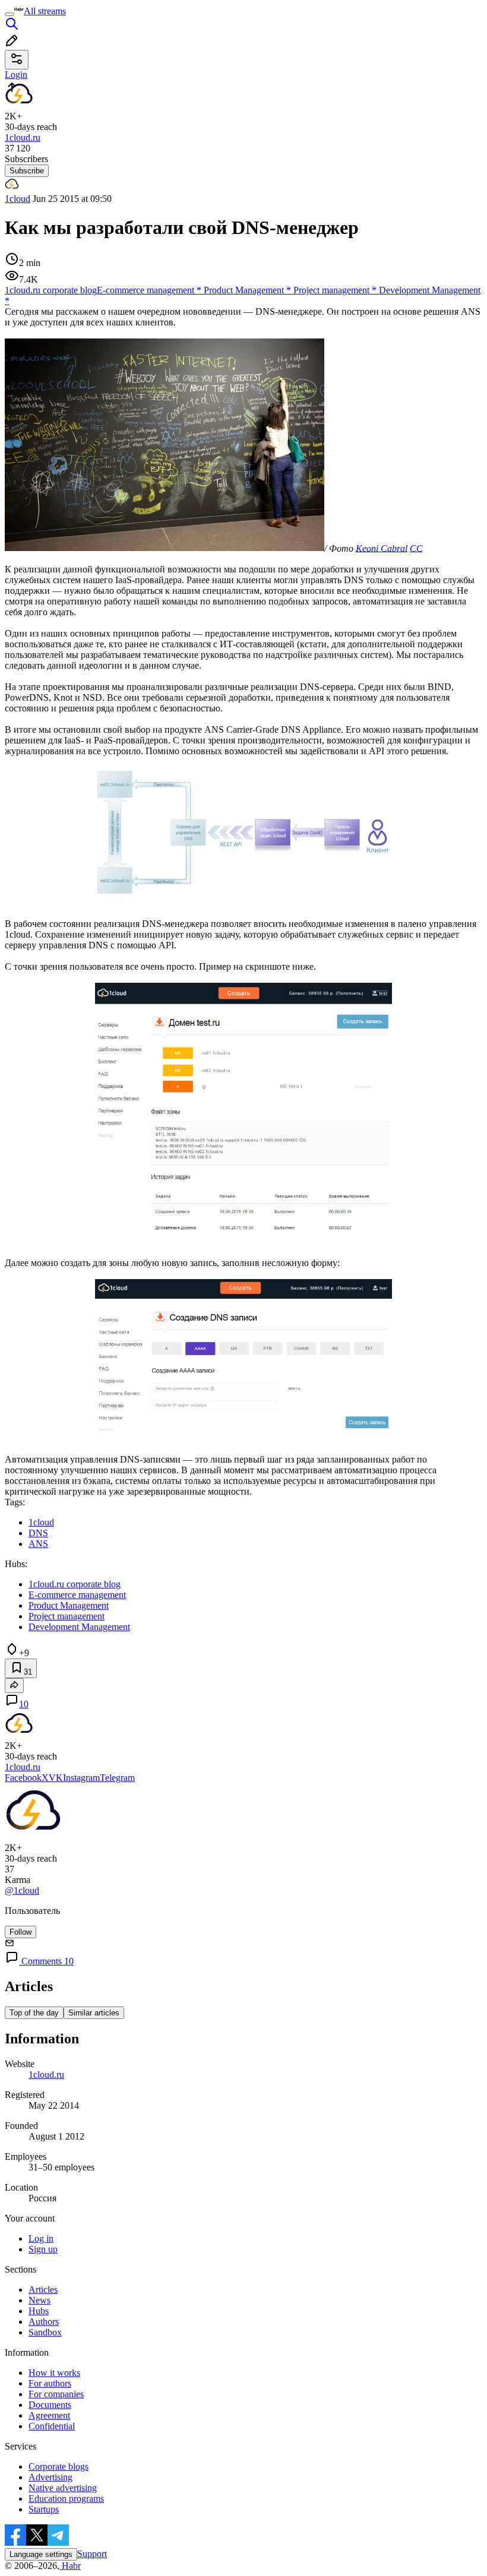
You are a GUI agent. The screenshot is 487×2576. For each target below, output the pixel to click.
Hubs (39, 2311)
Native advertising (63, 2488)
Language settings (41, 2554)
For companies (56, 2394)
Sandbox (45, 2332)
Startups (44, 2509)
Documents (50, 2405)
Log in (41, 2238)
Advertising (50, 2477)
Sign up (43, 2249)
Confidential (52, 2426)
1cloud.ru (46, 2075)
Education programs (66, 2499)
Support (92, 2554)
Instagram (81, 1778)
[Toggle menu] (10, 14)
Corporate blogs (58, 2466)
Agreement (49, 2415)
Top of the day (34, 2013)
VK (56, 1778)
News (39, 2300)
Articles (43, 2289)
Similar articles (94, 2013)
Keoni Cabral (382, 548)
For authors (50, 2383)
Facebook (23, 1778)
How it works (54, 2373)
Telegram (117, 1778)
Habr (70, 2566)
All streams (45, 11)
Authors (44, 2322)
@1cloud (22, 1890)
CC (416, 548)
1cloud (18, 199)
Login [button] (16, 75)
